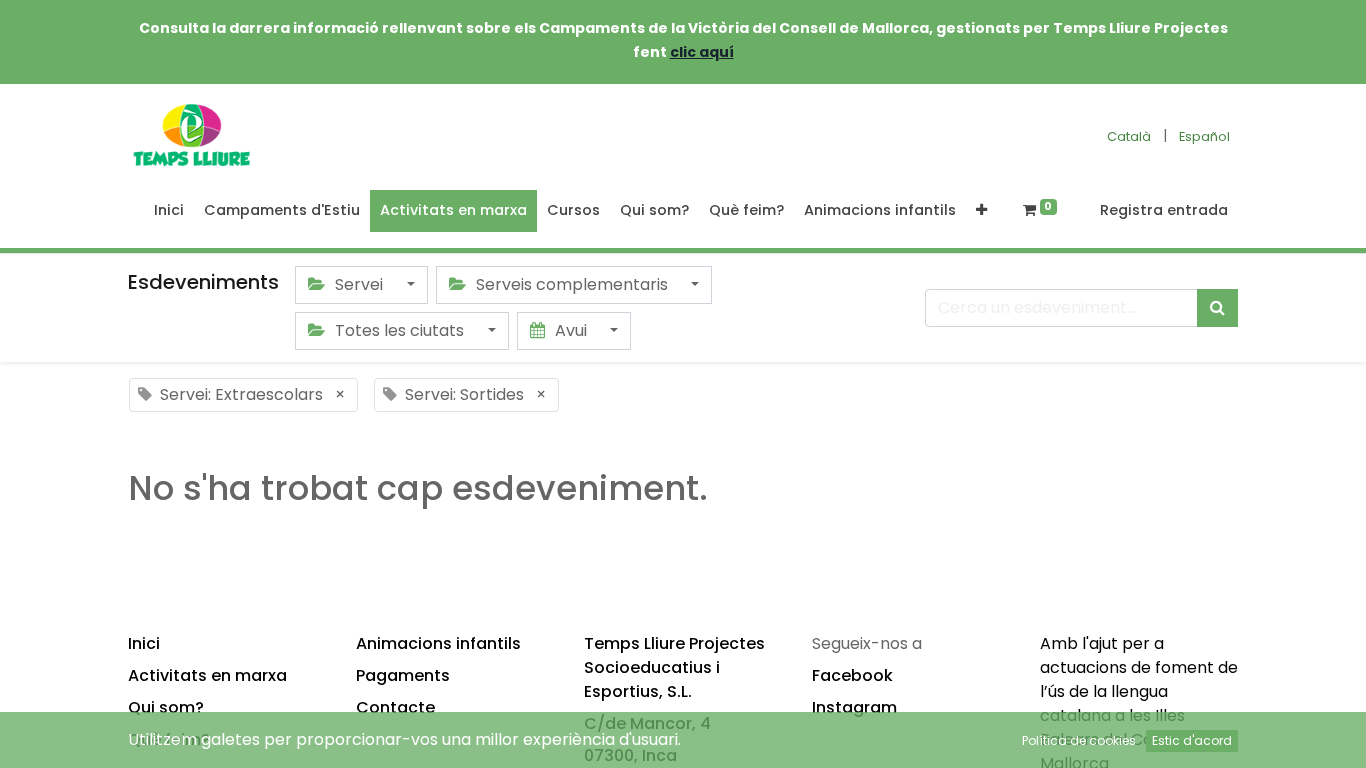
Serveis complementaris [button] (572, 284)
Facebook (852, 675)
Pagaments (403, 675)
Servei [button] (359, 284)
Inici (144, 643)
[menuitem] (169, 211)
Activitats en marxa (207, 675)
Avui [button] (571, 330)
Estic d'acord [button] (1192, 740)
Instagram (854, 707)
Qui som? (166, 707)
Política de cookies (1079, 740)
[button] (981, 211)
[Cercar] (1217, 308)
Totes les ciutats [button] (399, 330)
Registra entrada (1164, 210)
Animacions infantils (438, 643)
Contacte (395, 707)
